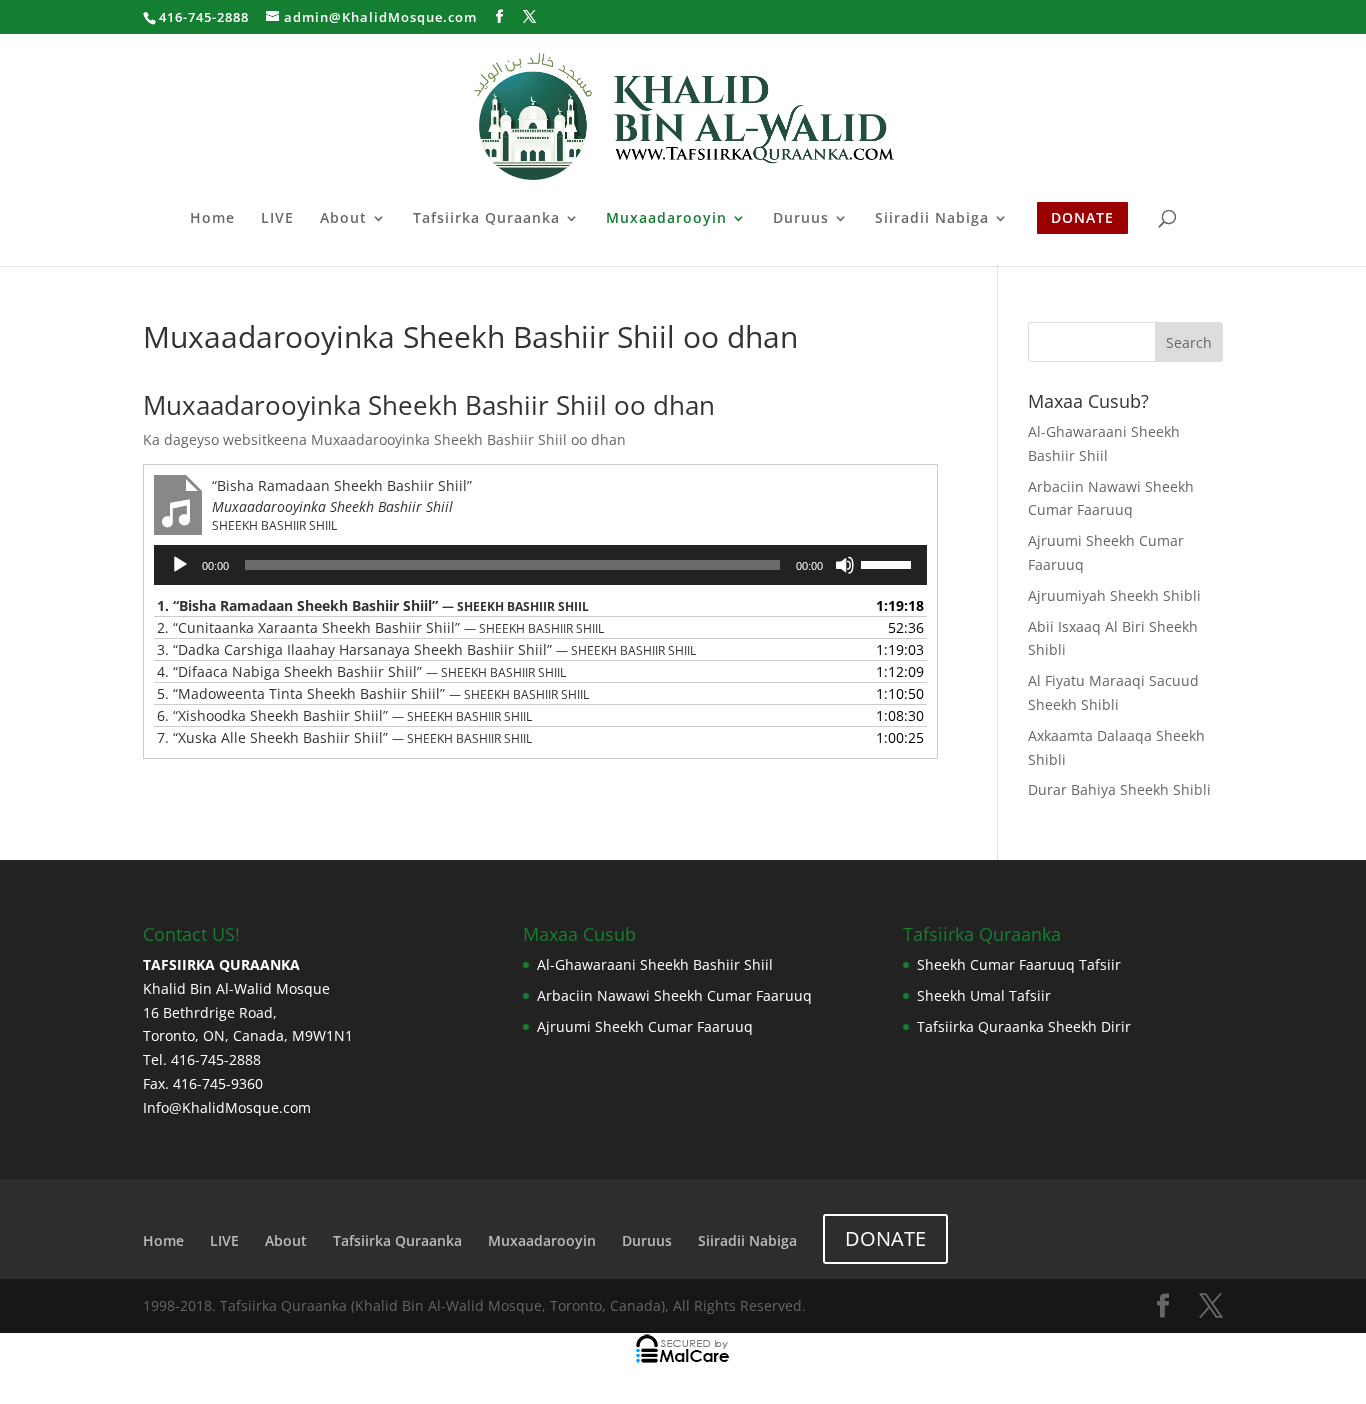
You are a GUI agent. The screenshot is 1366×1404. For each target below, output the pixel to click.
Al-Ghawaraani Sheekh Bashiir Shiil (655, 964)
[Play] (180, 565)
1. (373, 605)
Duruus (801, 219)
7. (344, 737)
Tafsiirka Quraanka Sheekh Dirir (1024, 1026)
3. (426, 649)
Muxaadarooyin (666, 219)
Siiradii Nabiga (932, 219)
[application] (540, 565)
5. (373, 693)
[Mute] (845, 565)
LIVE (277, 219)
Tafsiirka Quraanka (486, 219)
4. (361, 671)
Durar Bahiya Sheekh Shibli (1119, 789)
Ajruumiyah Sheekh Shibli (1114, 595)
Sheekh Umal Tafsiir (984, 995)
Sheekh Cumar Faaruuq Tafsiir (1019, 964)
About (343, 219)
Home (212, 219)
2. (380, 627)
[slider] (889, 563)
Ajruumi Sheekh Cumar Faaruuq (645, 1026)
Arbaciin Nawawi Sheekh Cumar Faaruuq (674, 995)
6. (344, 715)
